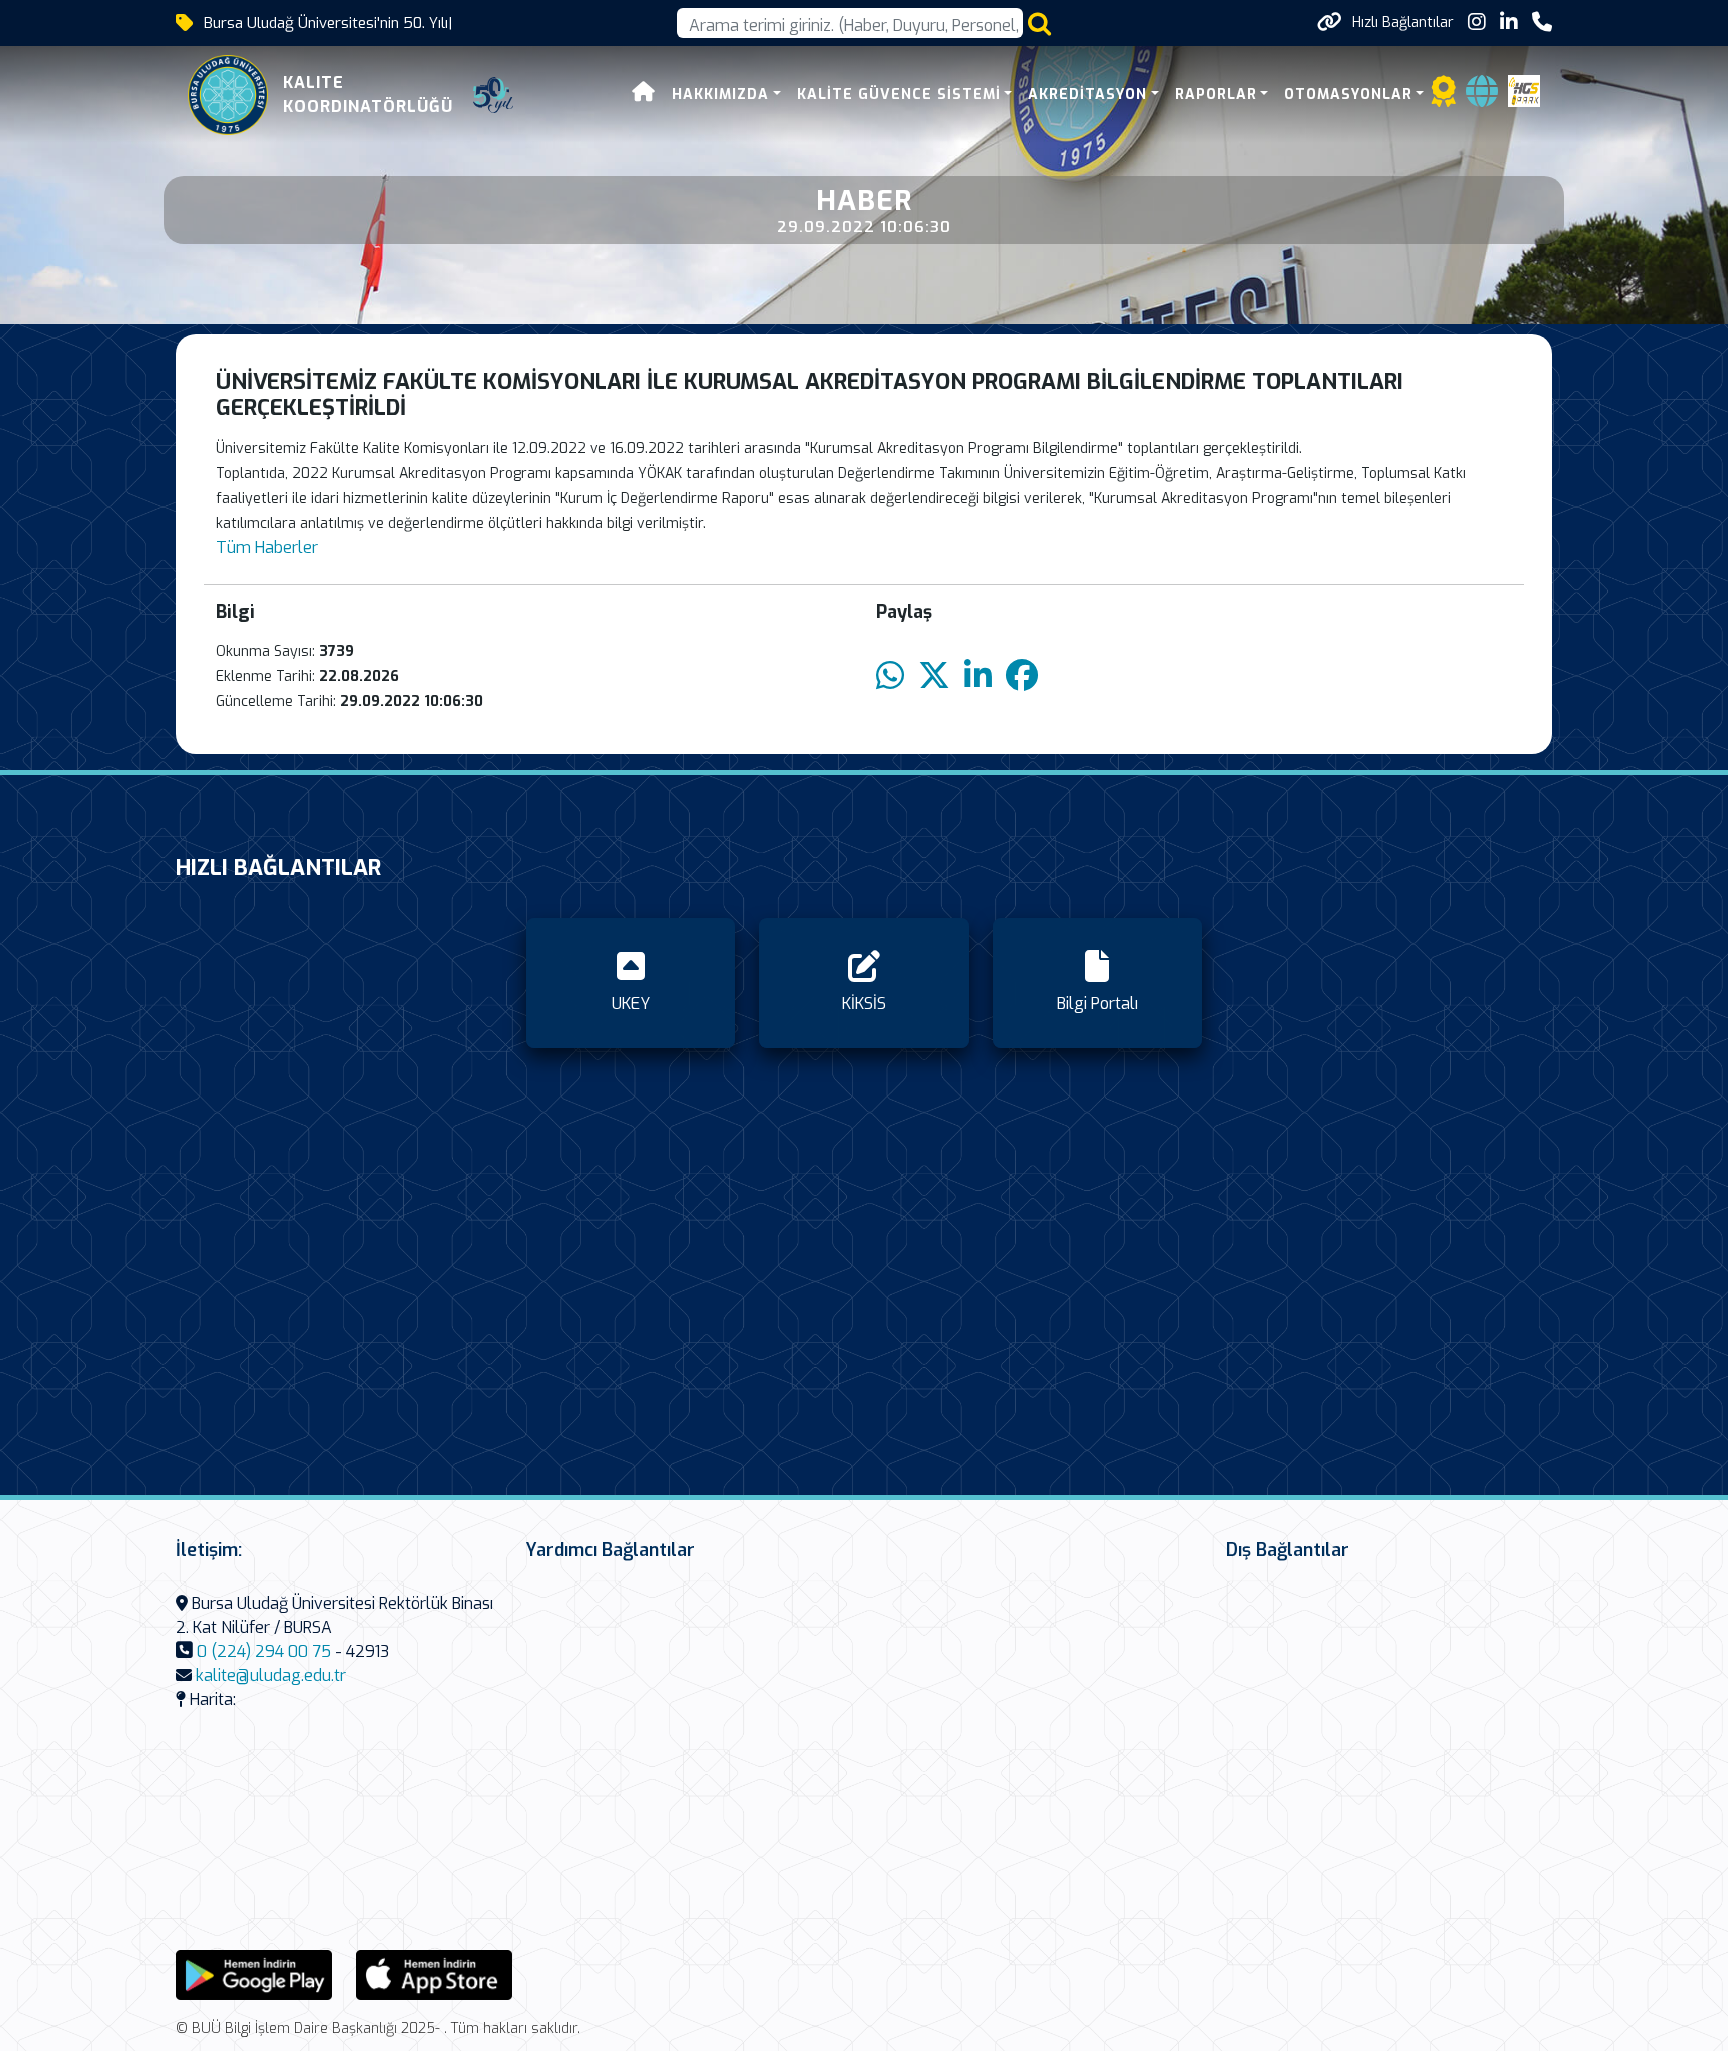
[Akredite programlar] (1444, 97)
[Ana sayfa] (644, 94)
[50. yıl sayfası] (493, 95)
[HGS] (1524, 89)
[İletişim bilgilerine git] (1542, 22)
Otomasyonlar (1348, 94)
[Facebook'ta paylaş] (1022, 676)
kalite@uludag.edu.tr (271, 1675)
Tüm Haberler (267, 547)
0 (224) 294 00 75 (264, 1651)
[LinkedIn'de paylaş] (978, 676)
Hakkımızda (720, 94)
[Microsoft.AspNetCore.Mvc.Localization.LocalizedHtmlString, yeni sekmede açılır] (254, 1973)
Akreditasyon (1087, 94)
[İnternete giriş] (1482, 97)
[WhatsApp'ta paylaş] (890, 676)
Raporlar (1216, 94)
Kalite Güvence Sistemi (899, 94)
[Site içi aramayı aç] (1039, 23)
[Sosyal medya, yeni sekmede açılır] (1477, 22)
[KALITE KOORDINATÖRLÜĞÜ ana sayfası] (228, 95)
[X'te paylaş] (934, 676)
